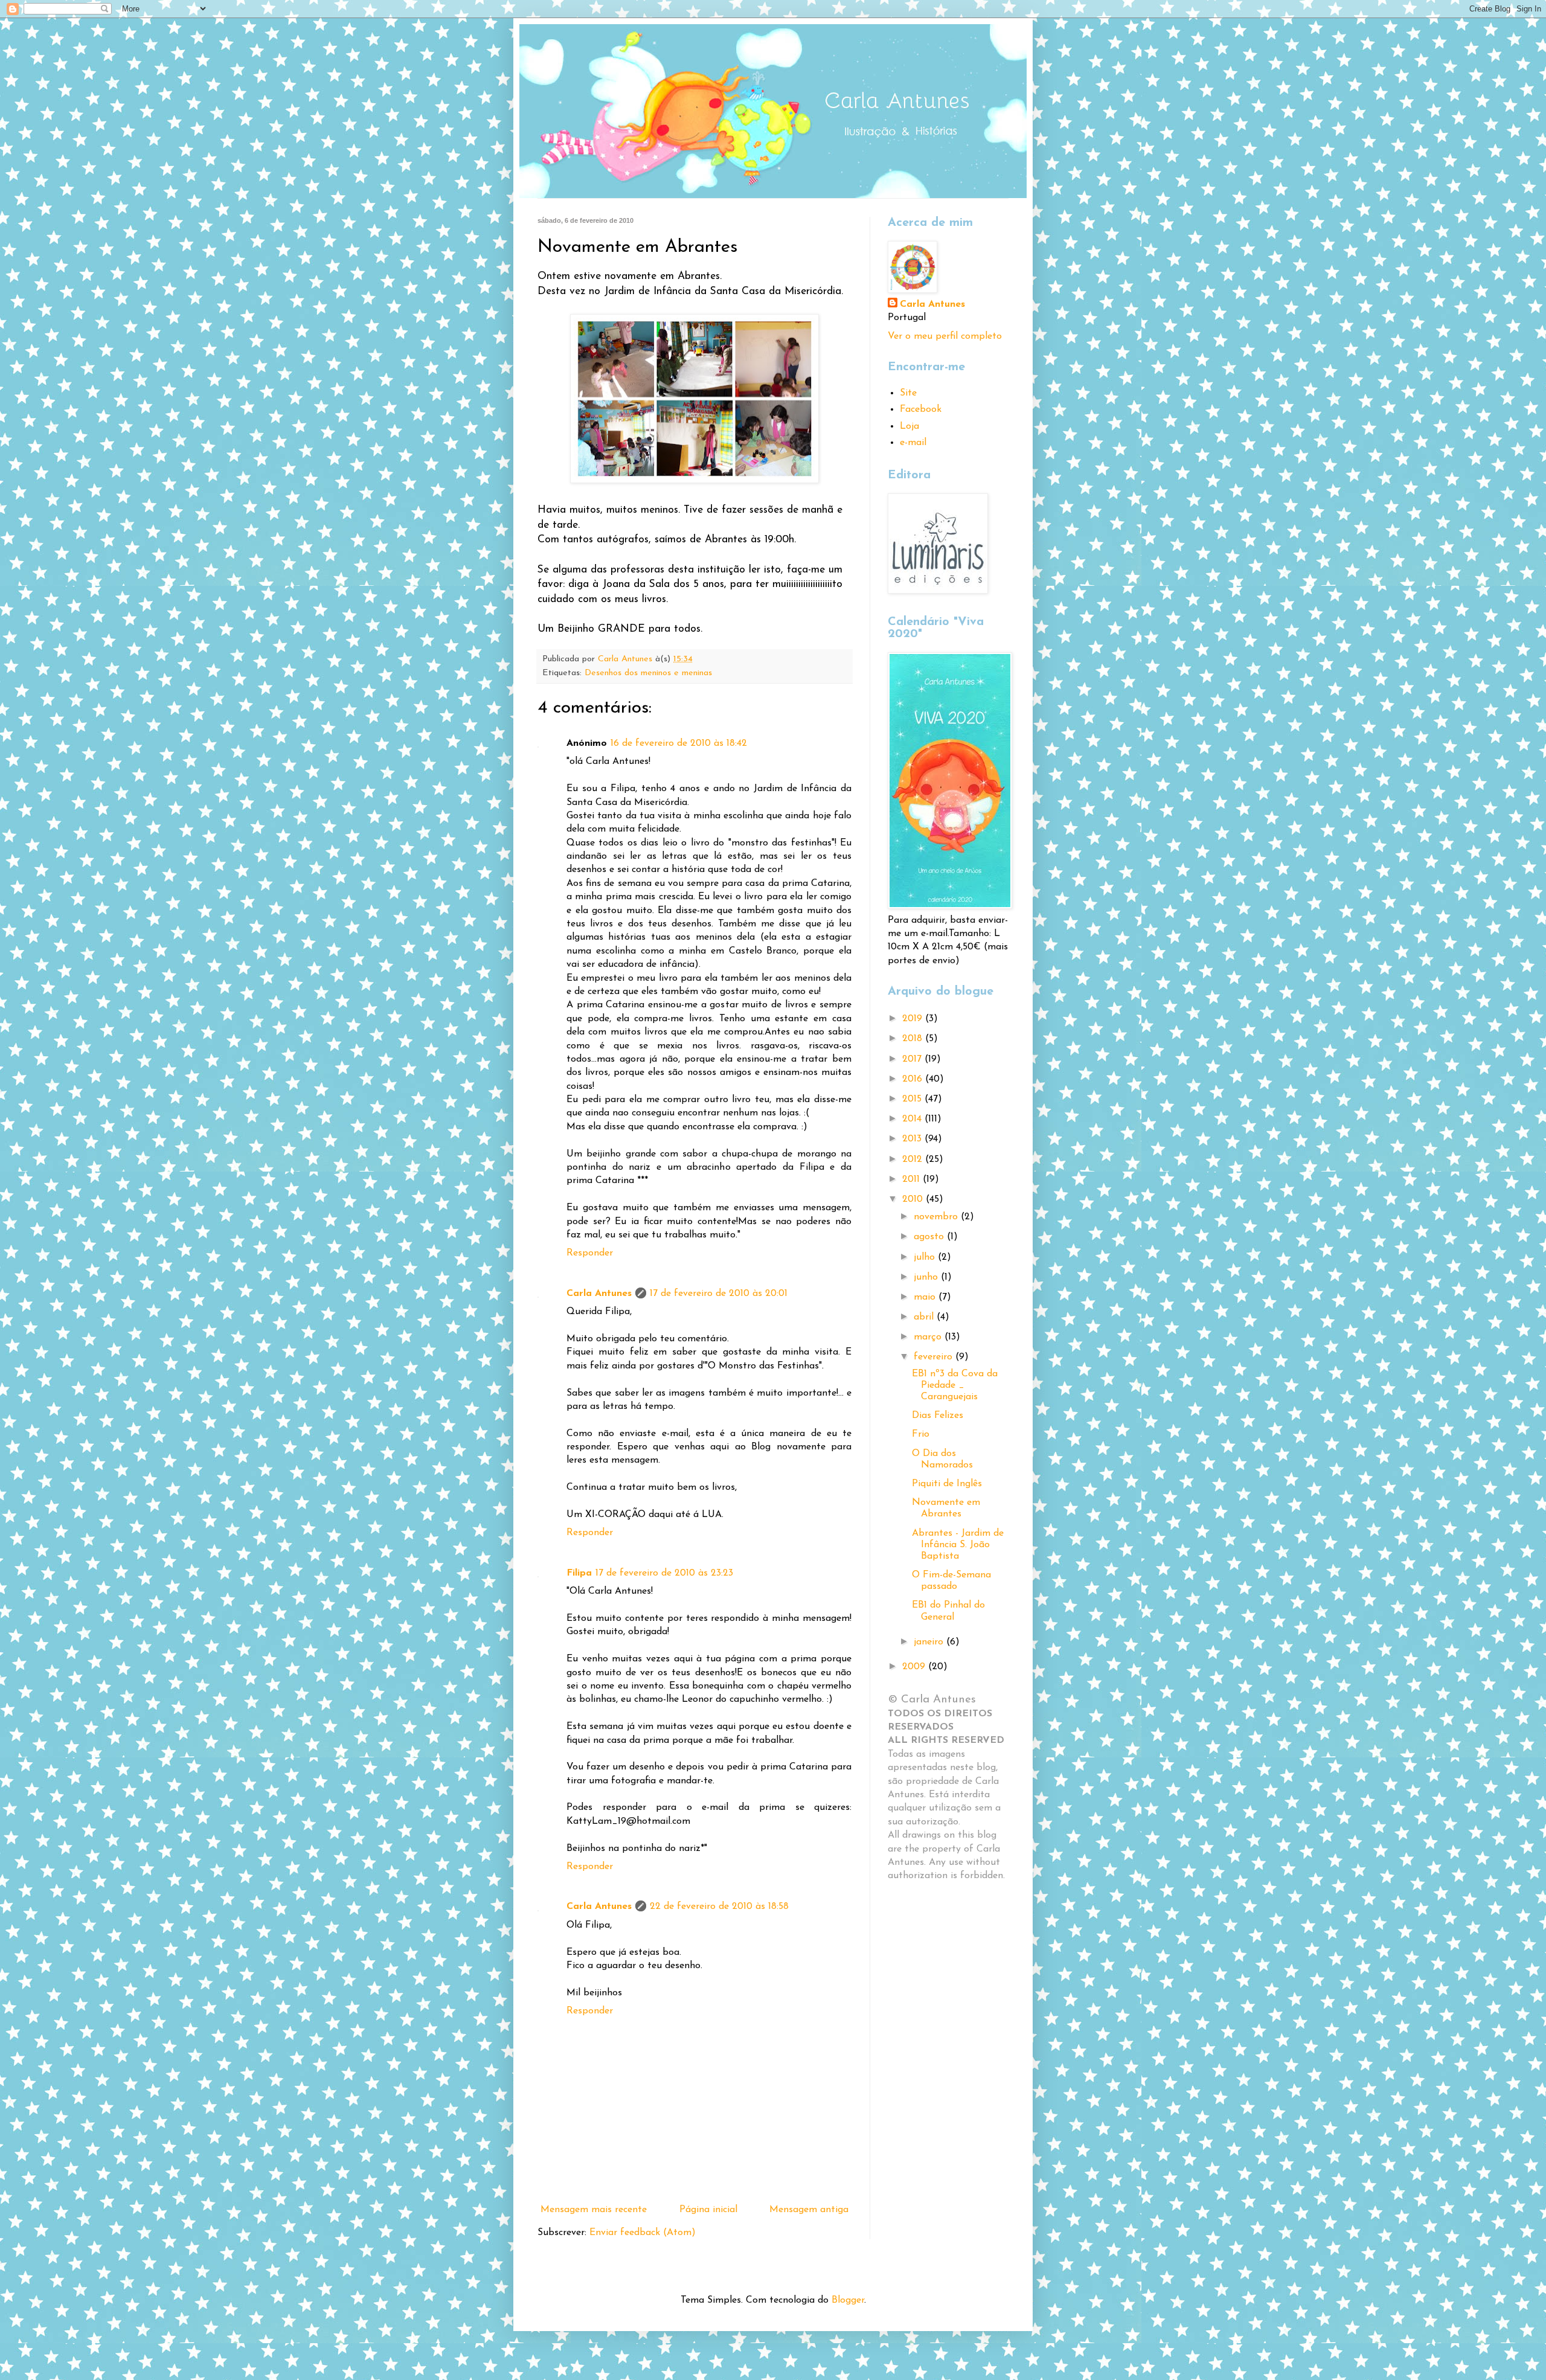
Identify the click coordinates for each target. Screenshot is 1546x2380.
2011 (913, 1179)
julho (926, 1257)
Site (908, 393)
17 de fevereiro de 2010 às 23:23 (664, 1573)
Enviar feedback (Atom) (643, 2233)
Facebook (921, 409)
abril (925, 1317)
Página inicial (708, 2210)
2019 (914, 1019)
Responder (590, 1253)
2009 (915, 1667)
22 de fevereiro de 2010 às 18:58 (719, 1907)
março (929, 1337)
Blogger (848, 2300)
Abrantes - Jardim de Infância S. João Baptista (958, 1545)
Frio (921, 1434)
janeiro (930, 1642)
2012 (914, 1160)
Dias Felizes (938, 1416)
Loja (909, 426)
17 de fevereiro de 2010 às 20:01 (719, 1294)
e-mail (913, 443)
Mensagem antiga (809, 2210)
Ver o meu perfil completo (945, 336)
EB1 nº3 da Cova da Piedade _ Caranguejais (955, 1385)
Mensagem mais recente (594, 2210)
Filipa (579, 1573)
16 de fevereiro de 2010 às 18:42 (679, 743)
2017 (913, 1059)
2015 (913, 1099)
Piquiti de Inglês (947, 1484)
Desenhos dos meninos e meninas (648, 673)
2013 (913, 1139)
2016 (914, 1079)
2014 (913, 1119)
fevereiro (935, 1357)
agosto (930, 1237)
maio (926, 1297)
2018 (914, 1039)
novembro (937, 1217)
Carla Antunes (599, 1294)
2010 (914, 1199)
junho (927, 1277)
